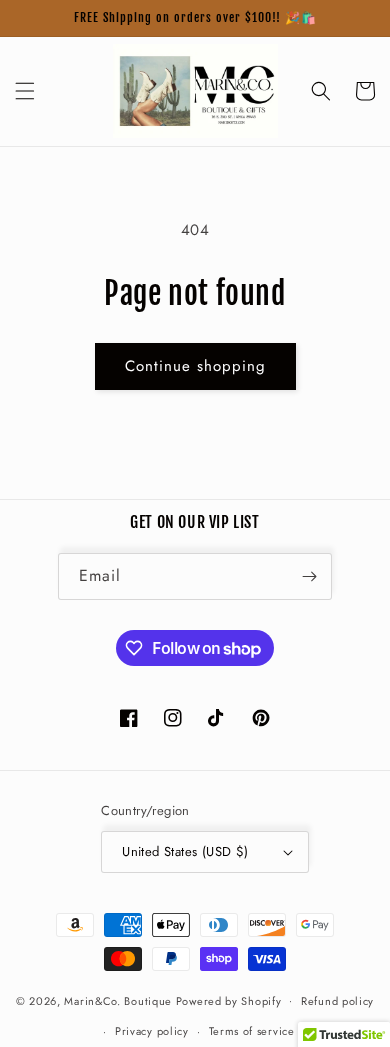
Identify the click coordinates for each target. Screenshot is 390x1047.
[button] (25, 91)
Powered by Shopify (229, 1000)
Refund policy (337, 1001)
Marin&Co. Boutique (118, 1000)
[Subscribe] (309, 576)
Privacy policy (152, 1031)
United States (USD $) (185, 851)
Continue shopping (195, 366)
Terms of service (252, 1031)
